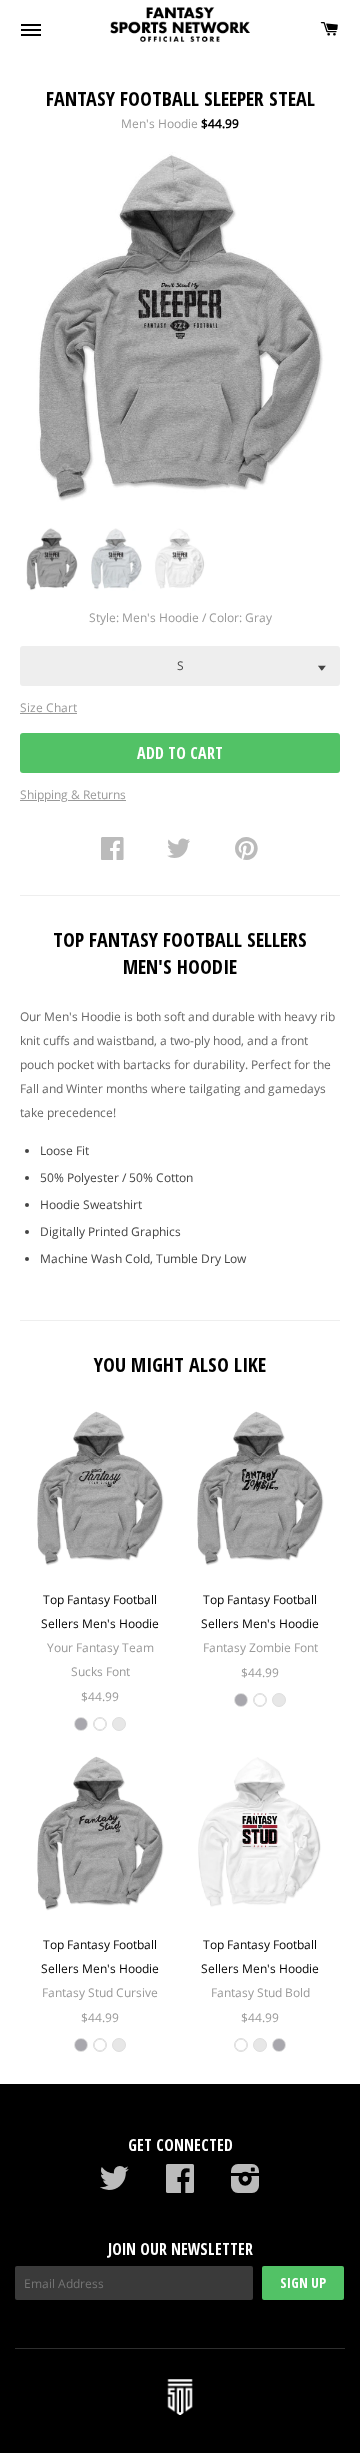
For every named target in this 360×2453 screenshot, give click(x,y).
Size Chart (48, 707)
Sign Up (303, 2282)
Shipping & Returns (73, 794)
